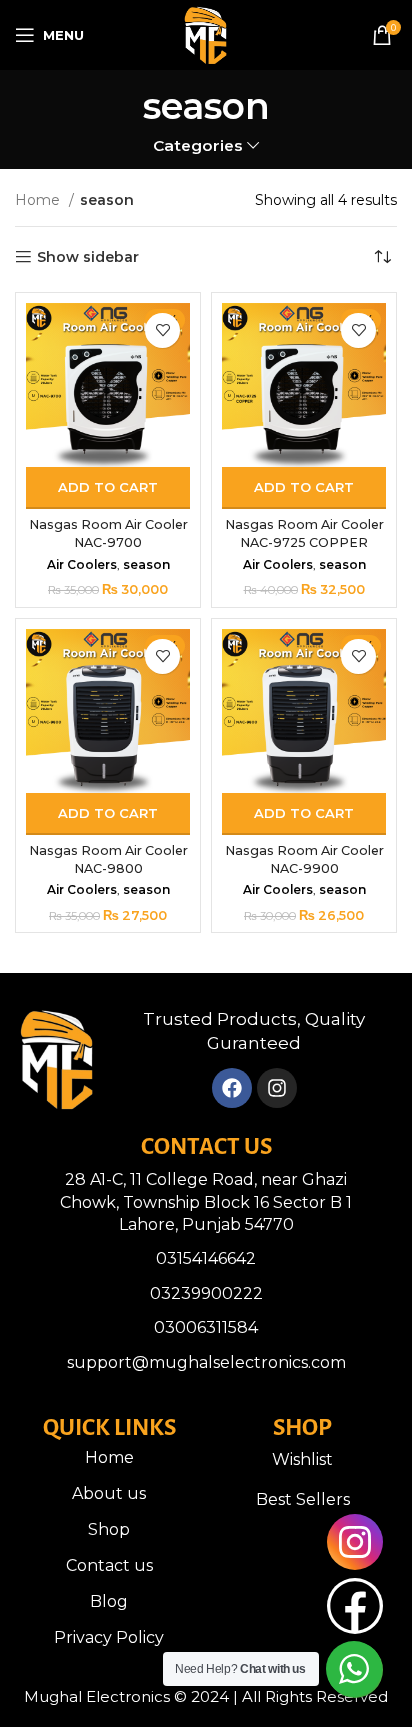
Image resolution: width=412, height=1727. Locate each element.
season (146, 564)
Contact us (109, 1565)
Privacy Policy (109, 1637)
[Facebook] (232, 1088)
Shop (109, 1529)
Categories (198, 145)
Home (39, 200)
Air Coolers (82, 564)
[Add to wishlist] (162, 330)
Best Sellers (303, 1499)
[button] (108, 488)
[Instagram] (277, 1088)
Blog (109, 1601)
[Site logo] (206, 34)
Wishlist (302, 1459)
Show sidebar (88, 257)
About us (109, 1493)
